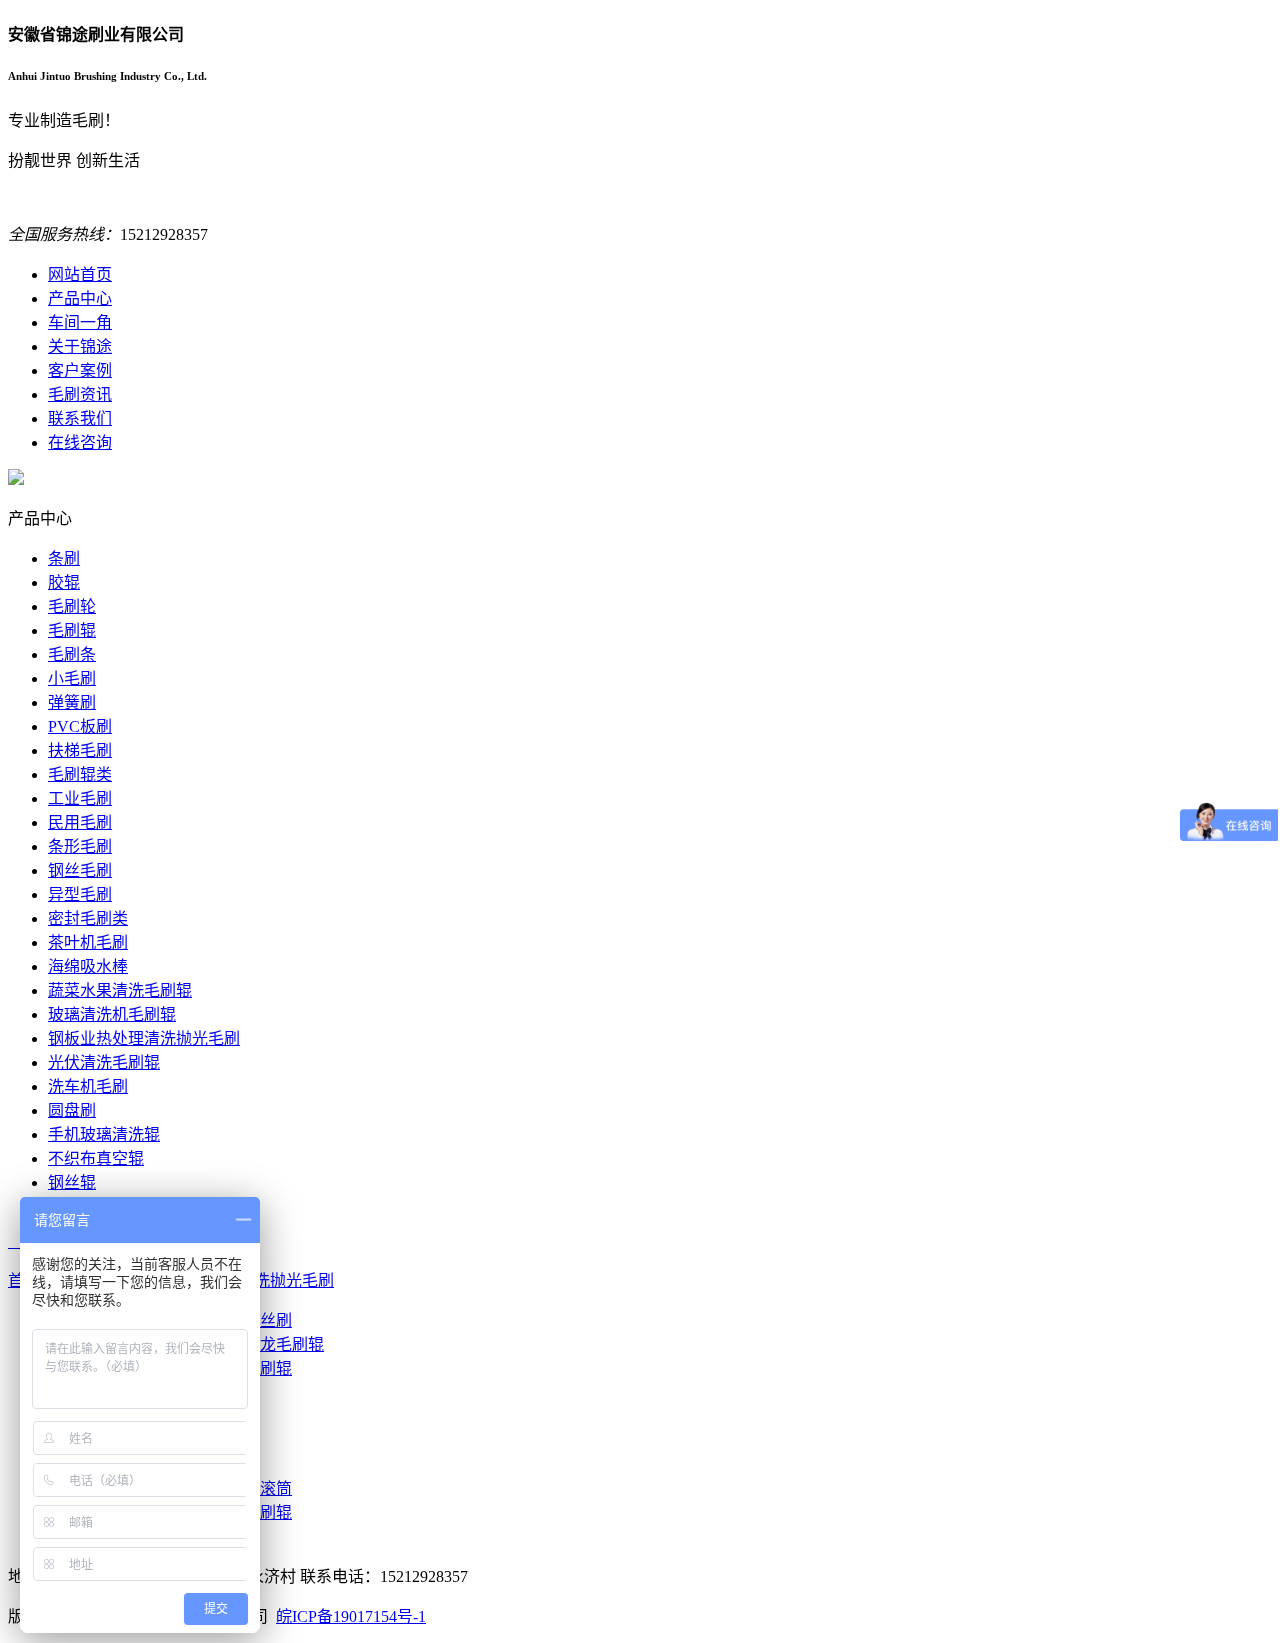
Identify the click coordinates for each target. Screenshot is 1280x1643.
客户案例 (80, 370)
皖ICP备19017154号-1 (351, 1616)
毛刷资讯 (80, 394)
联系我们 (80, 418)
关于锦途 (80, 346)
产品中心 (80, 298)
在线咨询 (80, 442)
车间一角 (80, 322)
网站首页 (80, 274)
